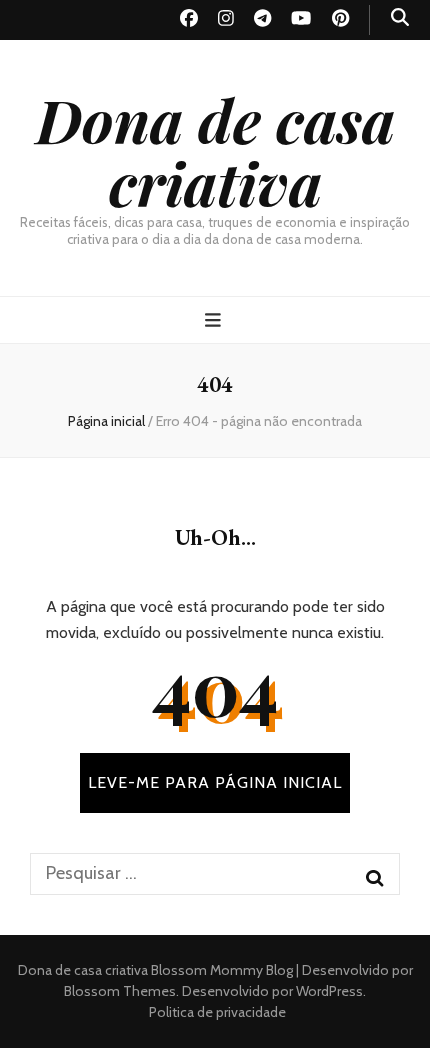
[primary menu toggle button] (215, 320)
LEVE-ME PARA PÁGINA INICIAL (215, 782)
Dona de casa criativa (215, 150)
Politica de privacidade (217, 1012)
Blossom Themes (120, 991)
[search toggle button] (400, 17)
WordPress (329, 991)
